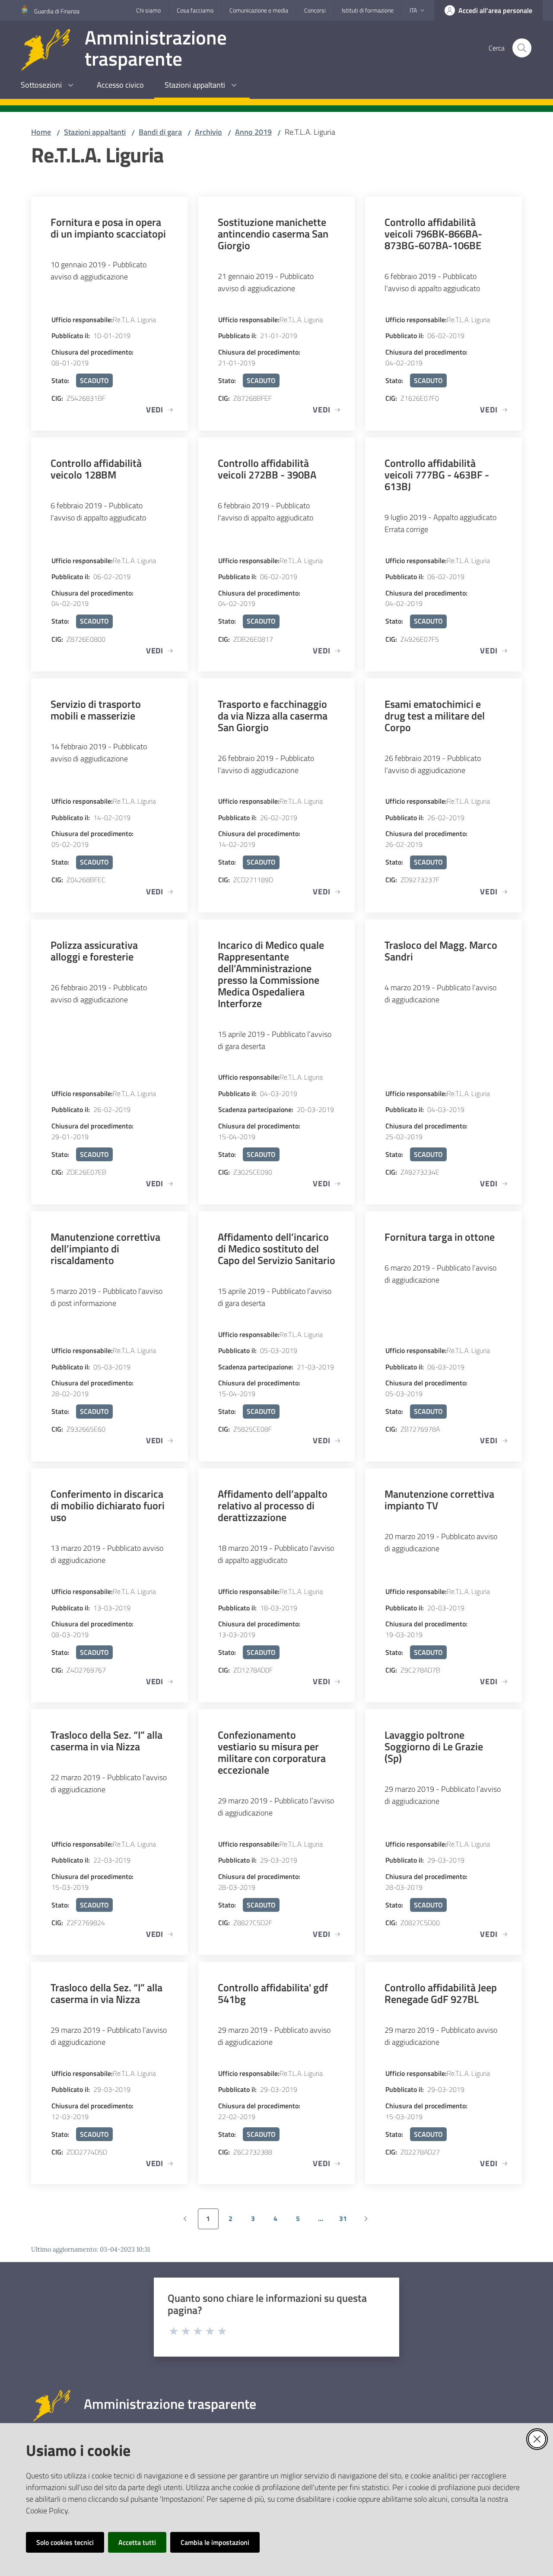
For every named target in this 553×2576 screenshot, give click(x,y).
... (324, 2221)
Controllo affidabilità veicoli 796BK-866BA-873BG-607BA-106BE (433, 233)
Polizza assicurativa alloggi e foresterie (94, 951)
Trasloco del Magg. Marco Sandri (441, 951)
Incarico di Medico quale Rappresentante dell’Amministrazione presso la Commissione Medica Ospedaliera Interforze (271, 974)
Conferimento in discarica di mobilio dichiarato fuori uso (108, 1505)
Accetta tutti (137, 2542)
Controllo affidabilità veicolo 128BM (96, 469)
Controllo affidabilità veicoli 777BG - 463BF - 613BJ (437, 474)
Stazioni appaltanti (95, 132)
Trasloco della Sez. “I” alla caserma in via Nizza (106, 1740)
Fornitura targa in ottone (440, 1237)
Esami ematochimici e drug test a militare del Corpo (435, 715)
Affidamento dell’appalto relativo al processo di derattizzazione (273, 1505)
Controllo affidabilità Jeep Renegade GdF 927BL (441, 1993)
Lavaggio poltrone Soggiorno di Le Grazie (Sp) (434, 1746)
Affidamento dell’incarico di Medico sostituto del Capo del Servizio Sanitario (276, 1248)
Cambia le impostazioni (215, 2542)
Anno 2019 (253, 132)
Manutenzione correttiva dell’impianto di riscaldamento (105, 1248)
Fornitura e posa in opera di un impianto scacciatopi (108, 228)
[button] (522, 48)
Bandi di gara (160, 132)
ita (413, 10)
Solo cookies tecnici (65, 2542)
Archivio (208, 132)
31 (346, 2221)
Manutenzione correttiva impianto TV (439, 1499)
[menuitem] (48, 86)
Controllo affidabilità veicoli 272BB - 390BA (267, 469)
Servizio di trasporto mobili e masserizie (96, 710)
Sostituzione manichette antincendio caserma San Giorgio (273, 233)
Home (41, 132)
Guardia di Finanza (57, 11)
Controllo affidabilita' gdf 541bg (273, 1993)
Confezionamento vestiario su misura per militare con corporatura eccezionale (272, 1752)
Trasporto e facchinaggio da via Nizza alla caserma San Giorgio (273, 715)
